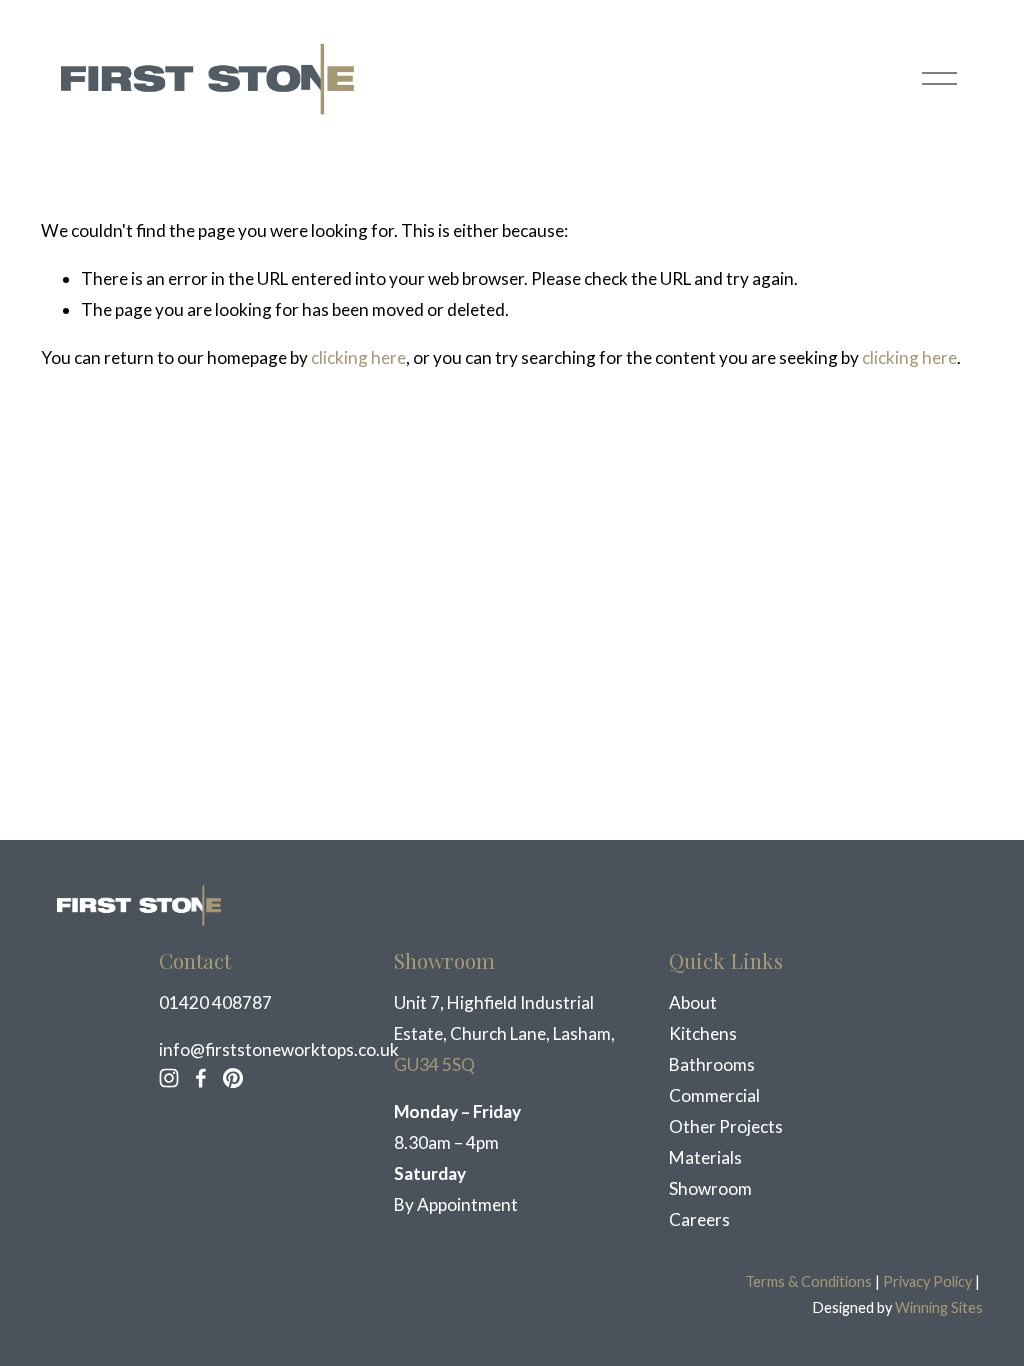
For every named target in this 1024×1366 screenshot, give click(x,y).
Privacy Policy (927, 1281)
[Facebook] (201, 1078)
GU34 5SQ (434, 1064)
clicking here (358, 357)
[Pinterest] (233, 1078)
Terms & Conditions (808, 1281)
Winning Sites (939, 1307)
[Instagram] (169, 1078)
